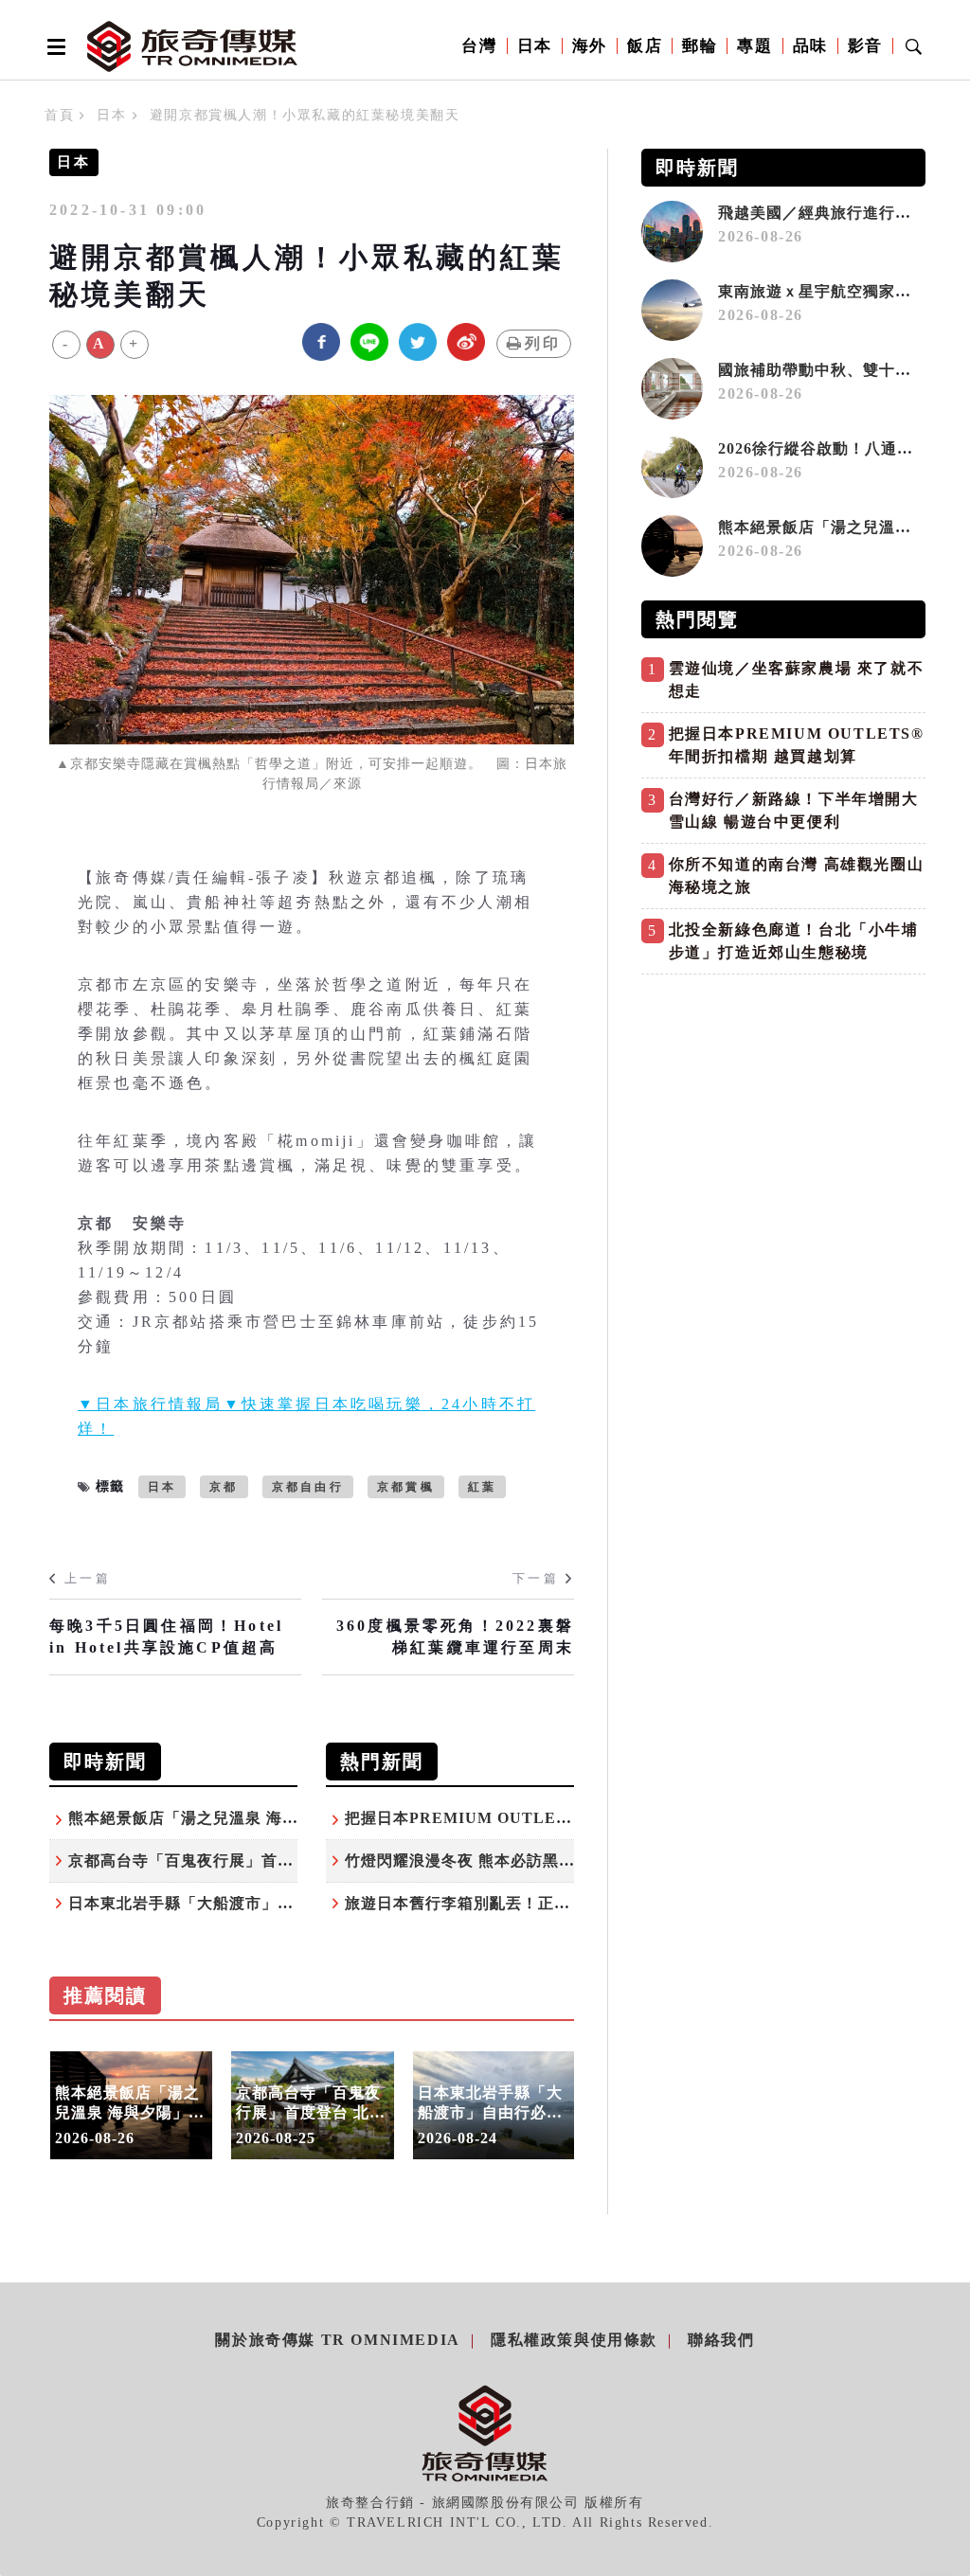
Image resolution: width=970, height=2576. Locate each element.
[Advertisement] (783, 1117)
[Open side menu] (53, 46)
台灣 (479, 46)
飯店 (645, 46)
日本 (535, 46)
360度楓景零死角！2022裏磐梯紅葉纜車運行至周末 (455, 1636)
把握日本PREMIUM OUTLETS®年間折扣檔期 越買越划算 (558, 1818)
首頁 (59, 115)
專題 (754, 46)
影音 (865, 46)
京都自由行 (308, 1487)
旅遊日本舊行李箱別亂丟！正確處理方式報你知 (514, 1903)
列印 (543, 343)
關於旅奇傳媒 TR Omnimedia (337, 2340)
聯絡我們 (721, 2340)
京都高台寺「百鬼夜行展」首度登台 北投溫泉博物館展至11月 (288, 1860)
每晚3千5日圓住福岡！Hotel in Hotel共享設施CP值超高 (166, 1636)
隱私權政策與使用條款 (574, 2340)
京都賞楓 (406, 1487)
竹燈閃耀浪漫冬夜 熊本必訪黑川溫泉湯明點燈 (508, 1860)
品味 (810, 46)
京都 (224, 1487)
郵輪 (700, 46)
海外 (590, 46)
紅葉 (482, 1487)
